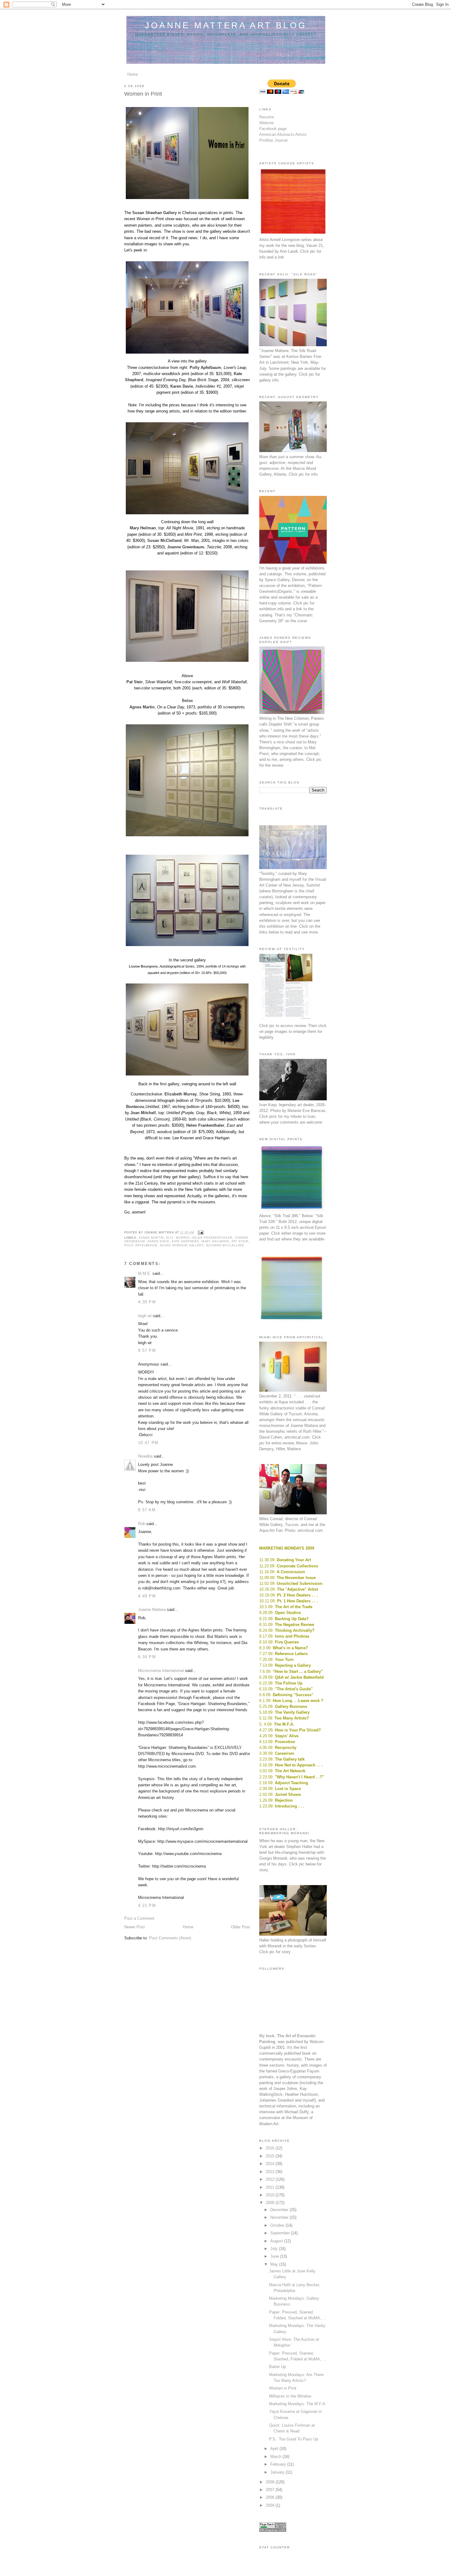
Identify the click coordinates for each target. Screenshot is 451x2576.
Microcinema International (161, 1671)
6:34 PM (147, 1657)
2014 (271, 2164)
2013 (271, 2172)
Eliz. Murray (178, 1238)
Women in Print (283, 2388)
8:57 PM (147, 1350)
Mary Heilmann (215, 1241)
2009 (271, 2203)
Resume (267, 117)
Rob (142, 1524)
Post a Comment (139, 1918)
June (275, 2256)
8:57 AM (147, 1510)
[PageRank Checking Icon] (273, 2530)
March (276, 2457)
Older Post (241, 1927)
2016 (271, 2148)
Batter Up (278, 2367)
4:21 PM (147, 1905)
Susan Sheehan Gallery (182, 1245)
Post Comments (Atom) (170, 1938)
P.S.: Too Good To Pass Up (294, 2439)
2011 (271, 2187)
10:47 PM (148, 1443)
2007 (271, 2490)
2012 (271, 2179)
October (278, 2225)
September (281, 2233)
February (279, 2464)
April (275, 2449)
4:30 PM (147, 1302)
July (275, 2249)
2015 (271, 2156)
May (275, 2264)
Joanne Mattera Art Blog (226, 25)
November (280, 2217)
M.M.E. (145, 1273)
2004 (271, 2505)
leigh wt (145, 1316)
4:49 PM (147, 1596)
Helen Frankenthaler (212, 1238)
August (277, 2241)
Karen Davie (159, 1241)
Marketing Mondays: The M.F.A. (298, 2404)
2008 (271, 2482)
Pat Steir (240, 1241)
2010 (271, 2195)
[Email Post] (200, 1232)
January (278, 2472)
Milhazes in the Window (290, 2396)
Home (133, 74)
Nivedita (145, 1456)
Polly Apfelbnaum (141, 1245)
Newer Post (135, 1927)
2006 (271, 2497)
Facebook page (273, 129)
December (280, 2210)
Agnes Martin (151, 1238)
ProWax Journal (273, 140)
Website (266, 123)
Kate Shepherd (185, 1241)
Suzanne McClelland (225, 1245)
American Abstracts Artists (283, 134)
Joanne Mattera (152, 1610)
